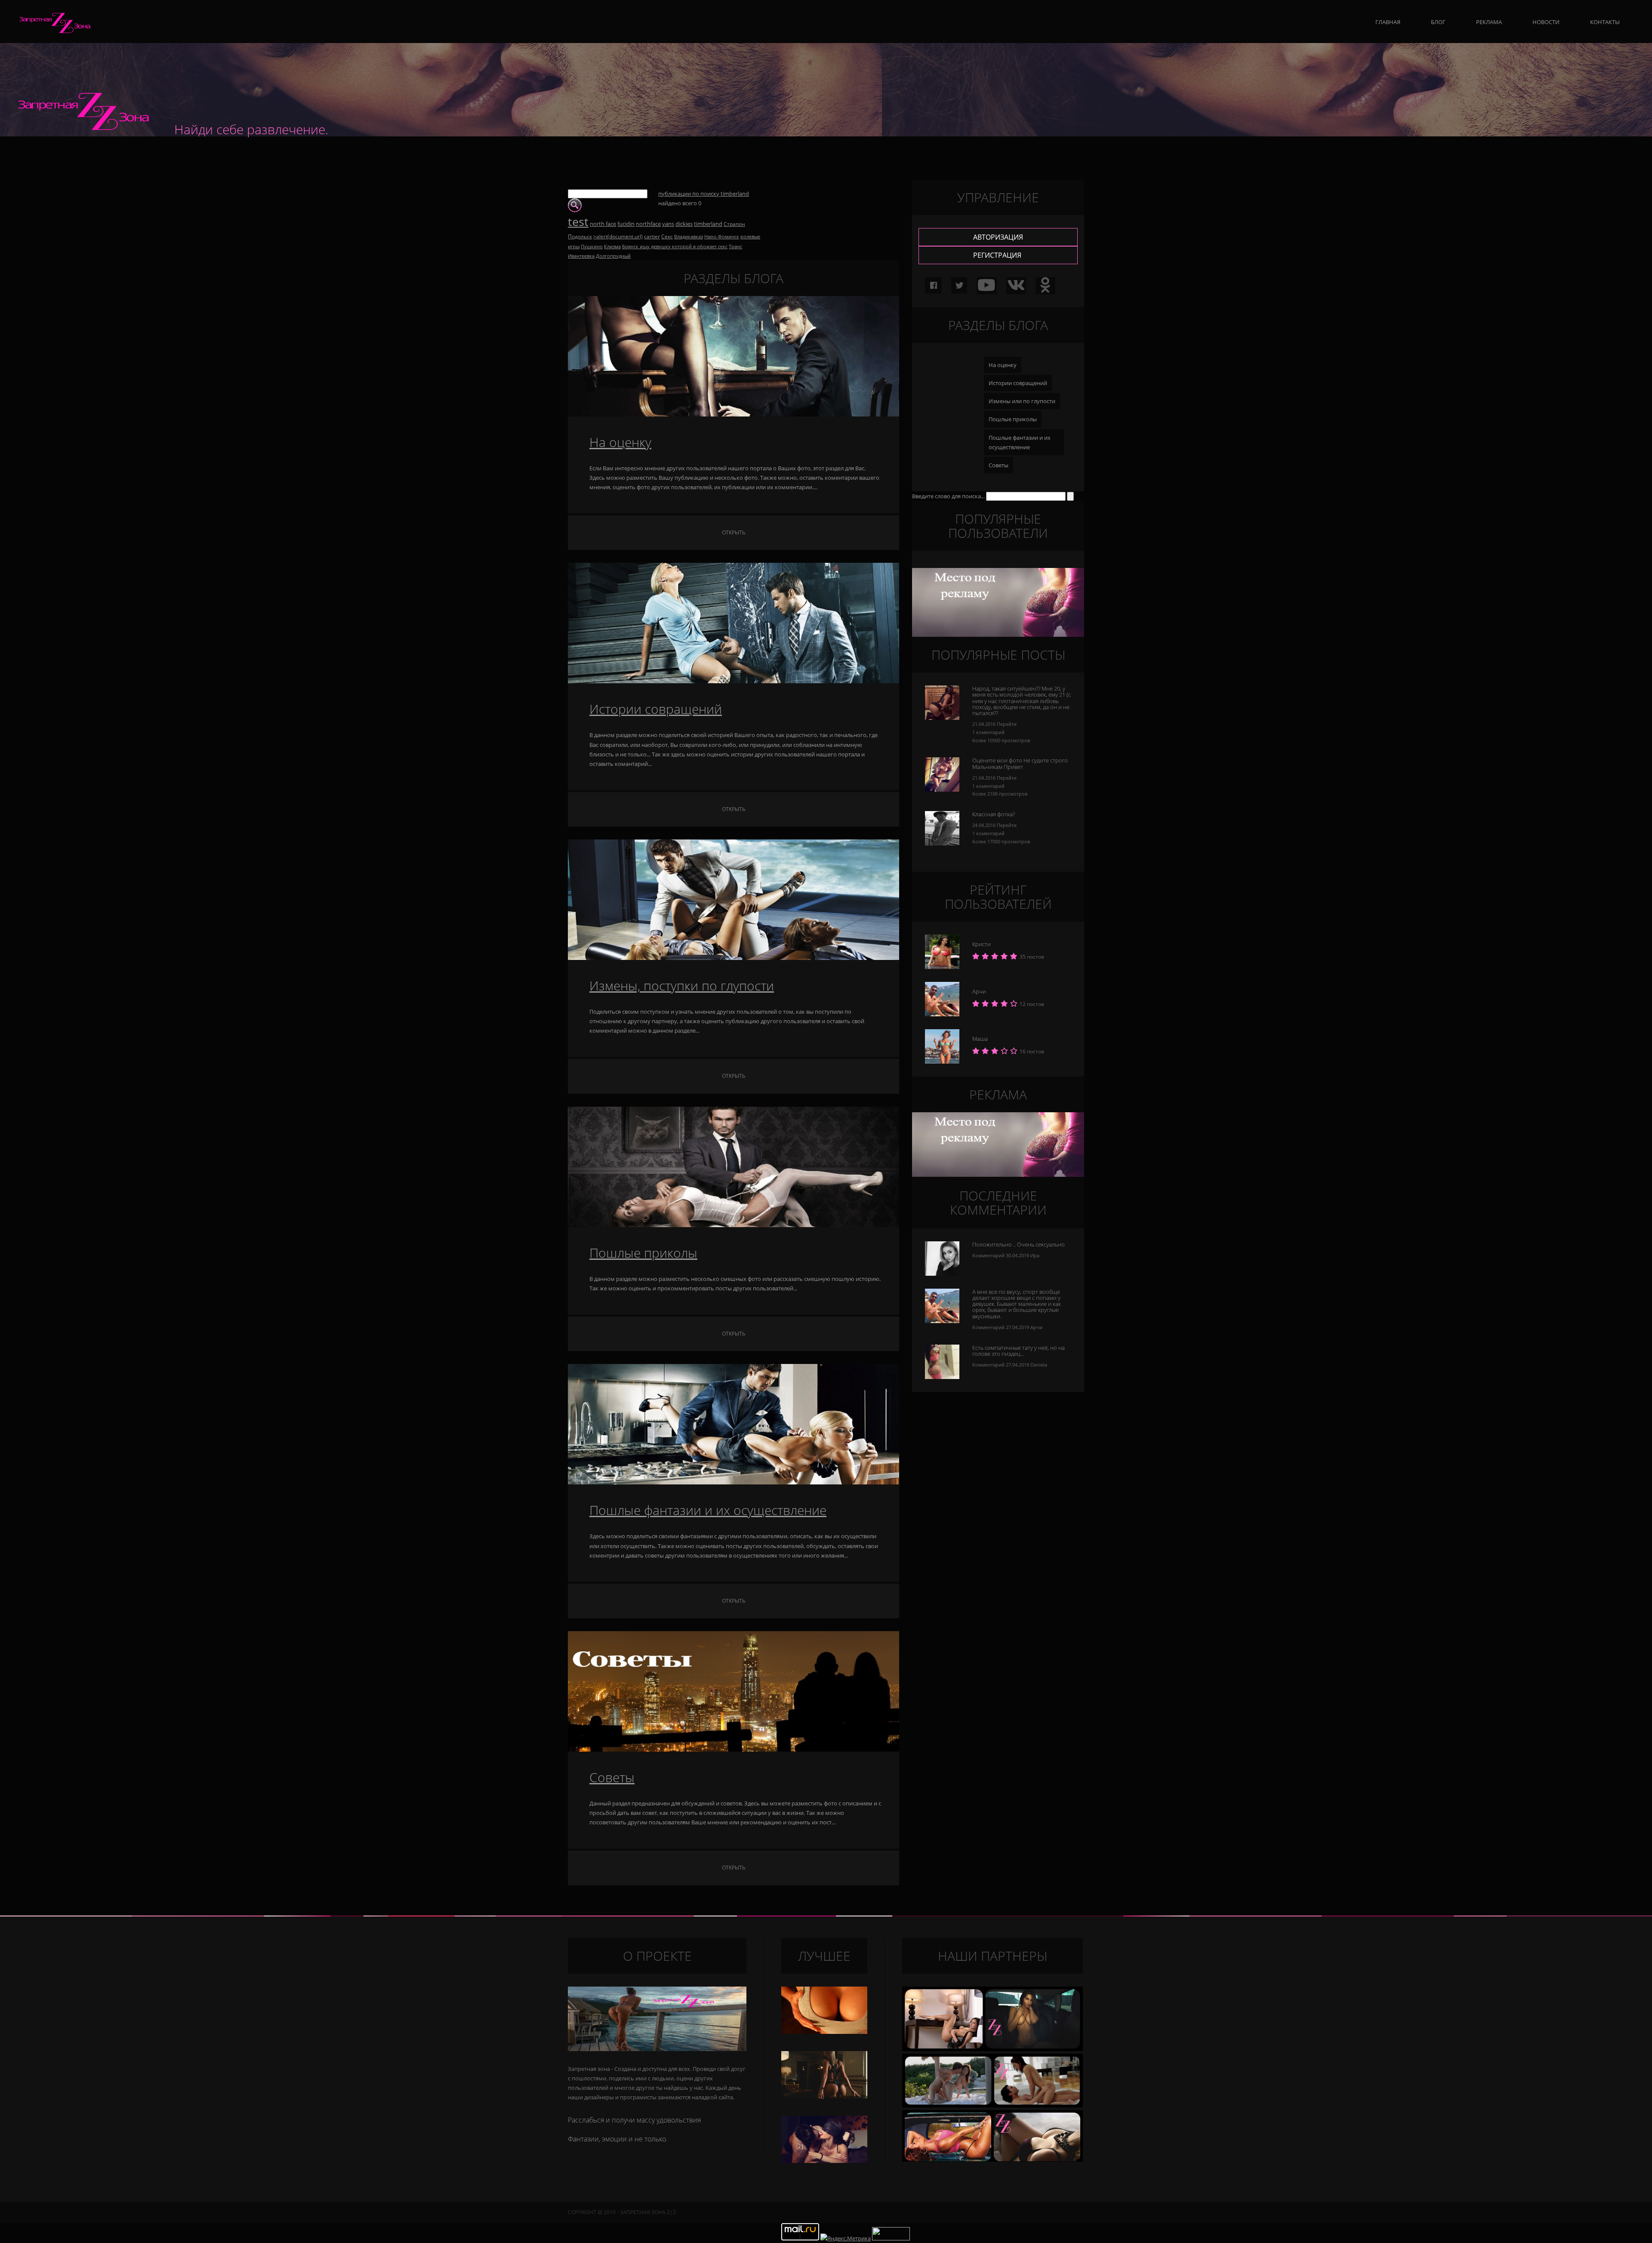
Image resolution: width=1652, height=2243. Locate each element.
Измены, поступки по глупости (682, 986)
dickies (684, 224)
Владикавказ (689, 237)
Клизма (612, 247)
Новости (1546, 22)
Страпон (734, 224)
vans (668, 224)
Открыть (734, 532)
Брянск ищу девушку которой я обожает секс (675, 247)
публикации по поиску (704, 194)
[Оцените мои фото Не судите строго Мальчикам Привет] (942, 790)
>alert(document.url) (618, 236)
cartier (652, 236)
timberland (708, 224)
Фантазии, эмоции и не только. (618, 2139)
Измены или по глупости (1022, 401)
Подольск (580, 236)
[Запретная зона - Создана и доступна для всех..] (657, 2019)
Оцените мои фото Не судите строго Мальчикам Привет (1020, 763)
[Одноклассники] (1045, 288)
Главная (1388, 22)
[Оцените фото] (942, 843)
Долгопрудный (613, 256)
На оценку (620, 442)
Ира (1035, 1255)
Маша (980, 1039)
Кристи (982, 944)
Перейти (1007, 724)
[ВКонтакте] (1016, 288)
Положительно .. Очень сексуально (1019, 1244)
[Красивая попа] (824, 2096)
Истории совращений (656, 709)
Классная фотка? (994, 814)
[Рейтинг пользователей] (942, 1061)
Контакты (1605, 22)
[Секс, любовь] (824, 2161)
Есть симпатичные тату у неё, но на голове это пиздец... (1019, 1351)
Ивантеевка (581, 256)
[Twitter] (959, 285)
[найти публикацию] (575, 210)
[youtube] (986, 288)
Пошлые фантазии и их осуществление (708, 1510)
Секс (667, 236)
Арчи (979, 991)
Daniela (1039, 1365)
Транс (735, 247)
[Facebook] (933, 285)
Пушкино (592, 247)
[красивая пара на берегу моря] (992, 2049)
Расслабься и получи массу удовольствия (634, 2120)
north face (603, 224)
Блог (1438, 22)
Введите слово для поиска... (948, 496)
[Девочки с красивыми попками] (992, 2105)
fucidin (626, 224)
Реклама (1489, 22)
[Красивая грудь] (824, 2032)
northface (648, 224)
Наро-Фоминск (722, 237)
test (578, 222)
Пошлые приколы (643, 1253)
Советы (612, 1777)
